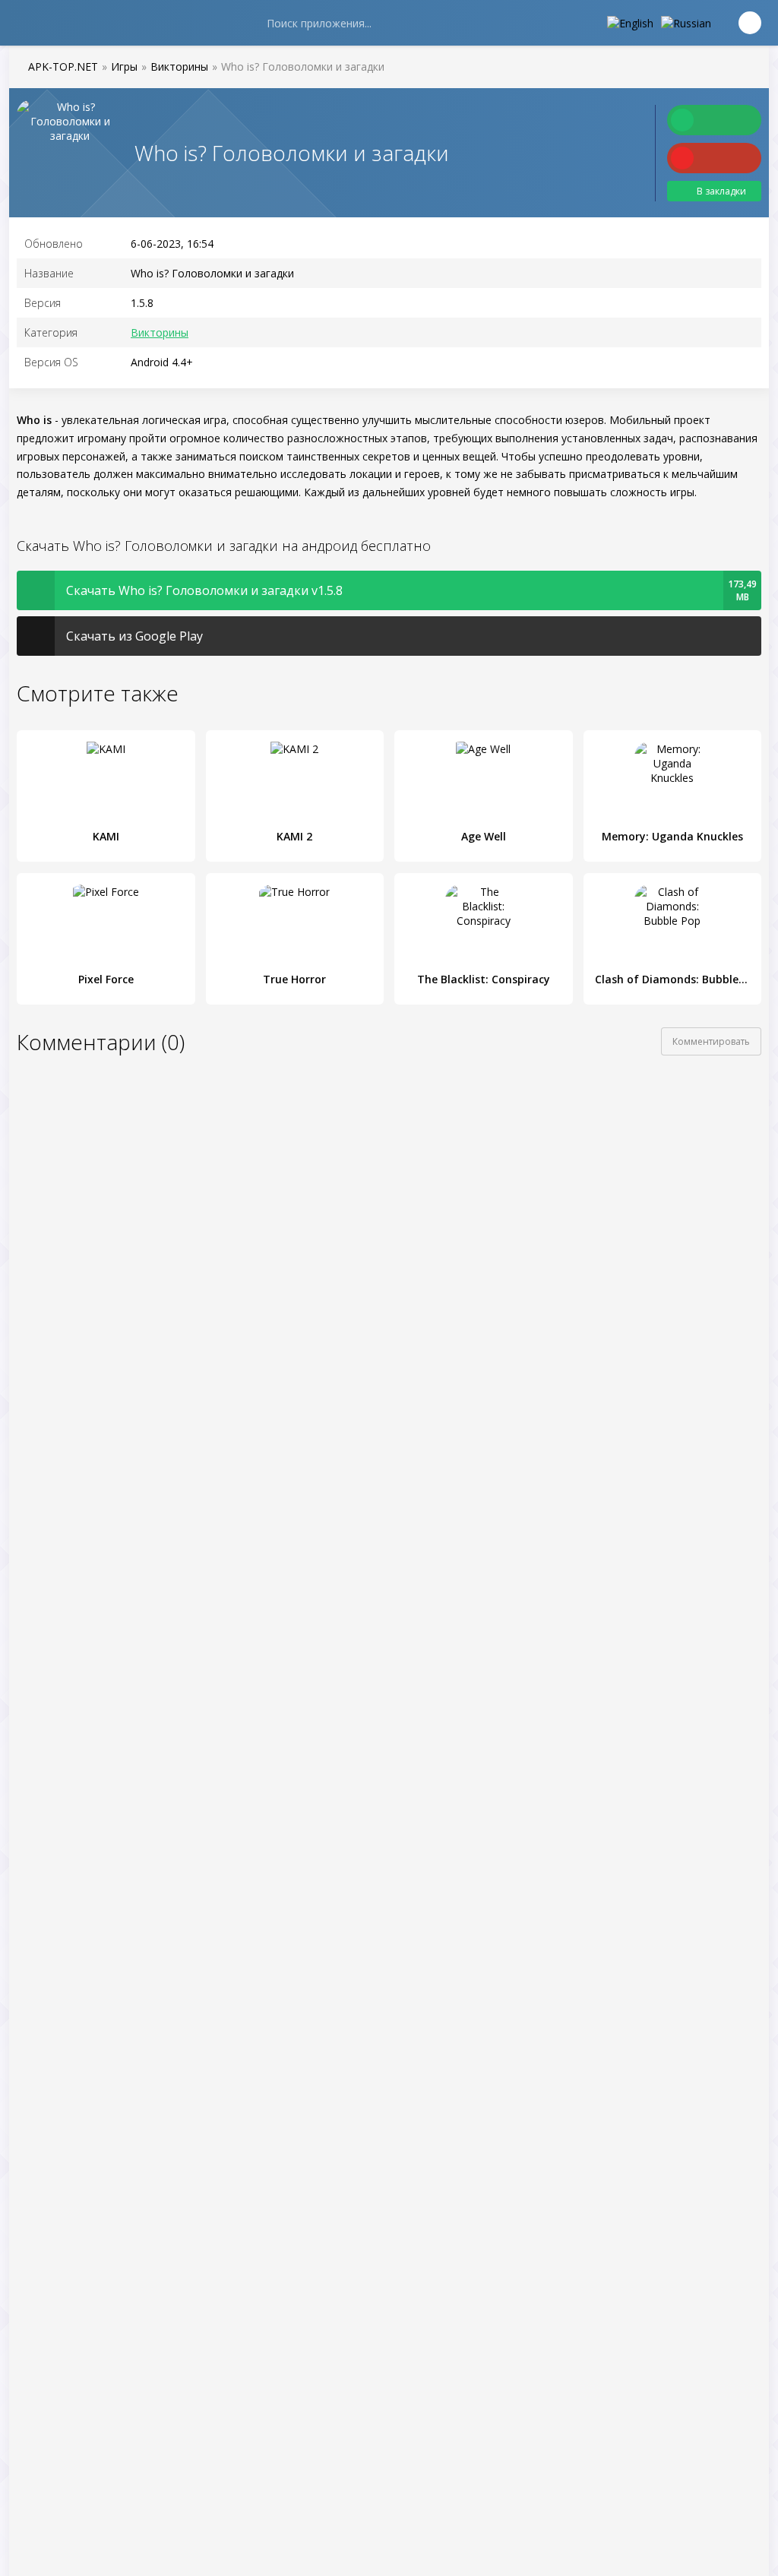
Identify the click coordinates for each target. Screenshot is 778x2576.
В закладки (721, 191)
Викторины (160, 332)
